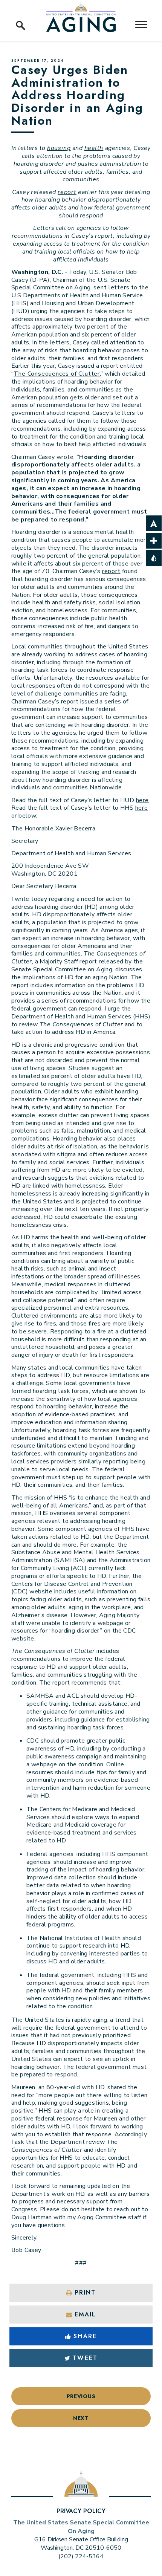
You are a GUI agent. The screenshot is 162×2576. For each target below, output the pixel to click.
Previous (81, 2396)
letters (119, 287)
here (142, 800)
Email (85, 2314)
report (111, 571)
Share (85, 2336)
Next (81, 2418)
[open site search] (21, 17)
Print (85, 2292)
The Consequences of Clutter (57, 374)
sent (100, 287)
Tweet (85, 2358)
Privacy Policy (81, 2511)
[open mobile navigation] (141, 25)
